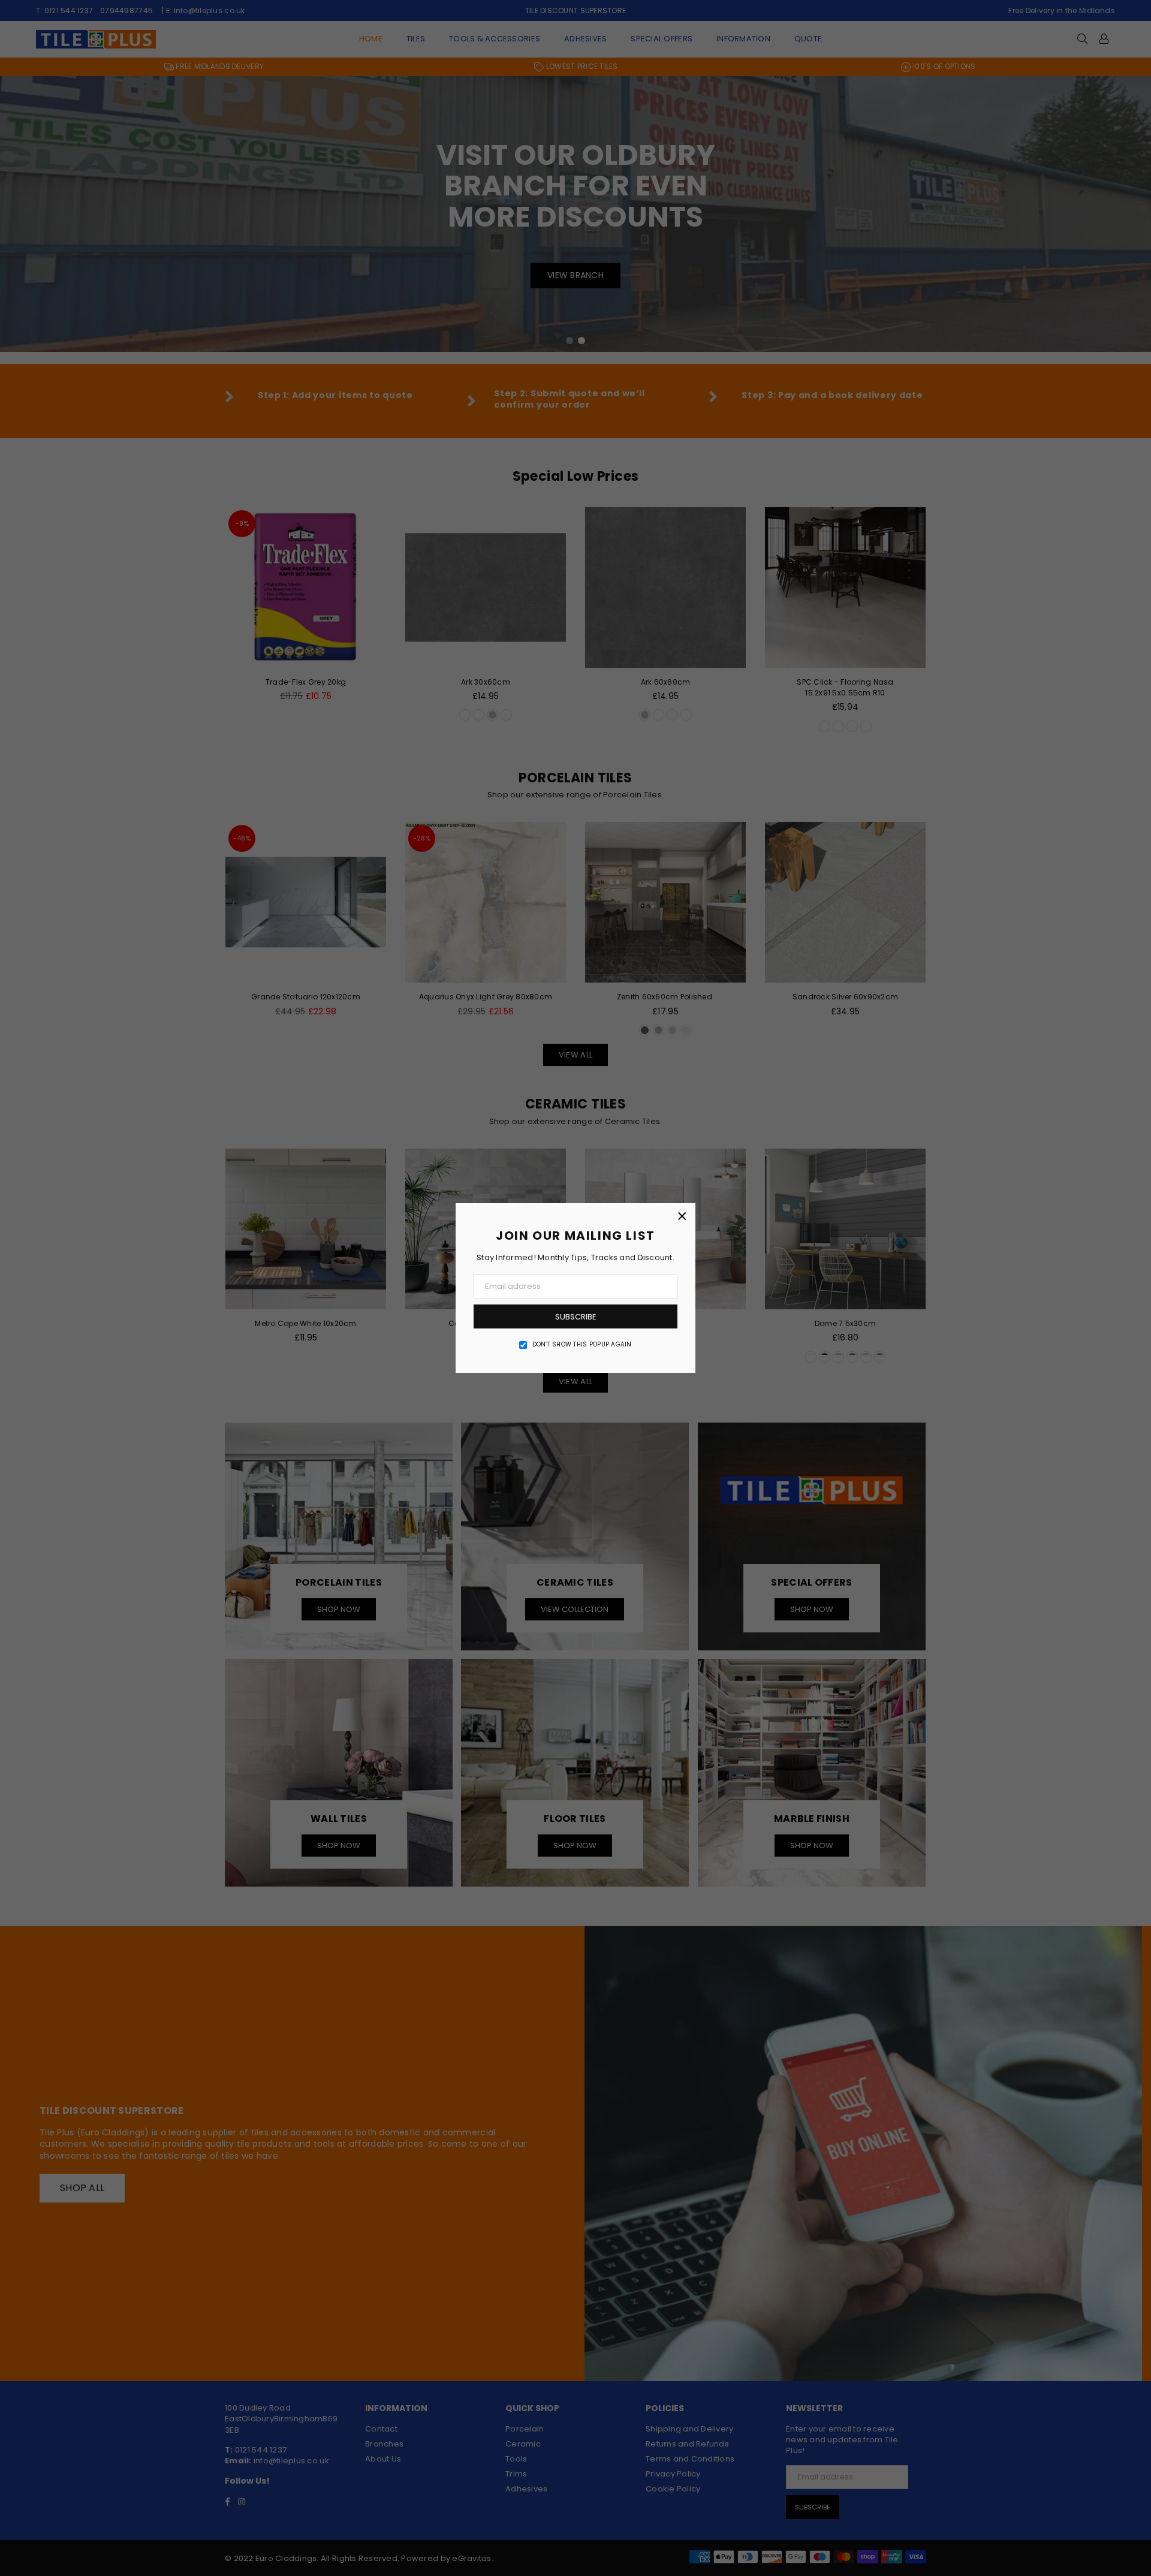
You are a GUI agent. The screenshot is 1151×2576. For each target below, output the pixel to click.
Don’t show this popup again (582, 1345)
